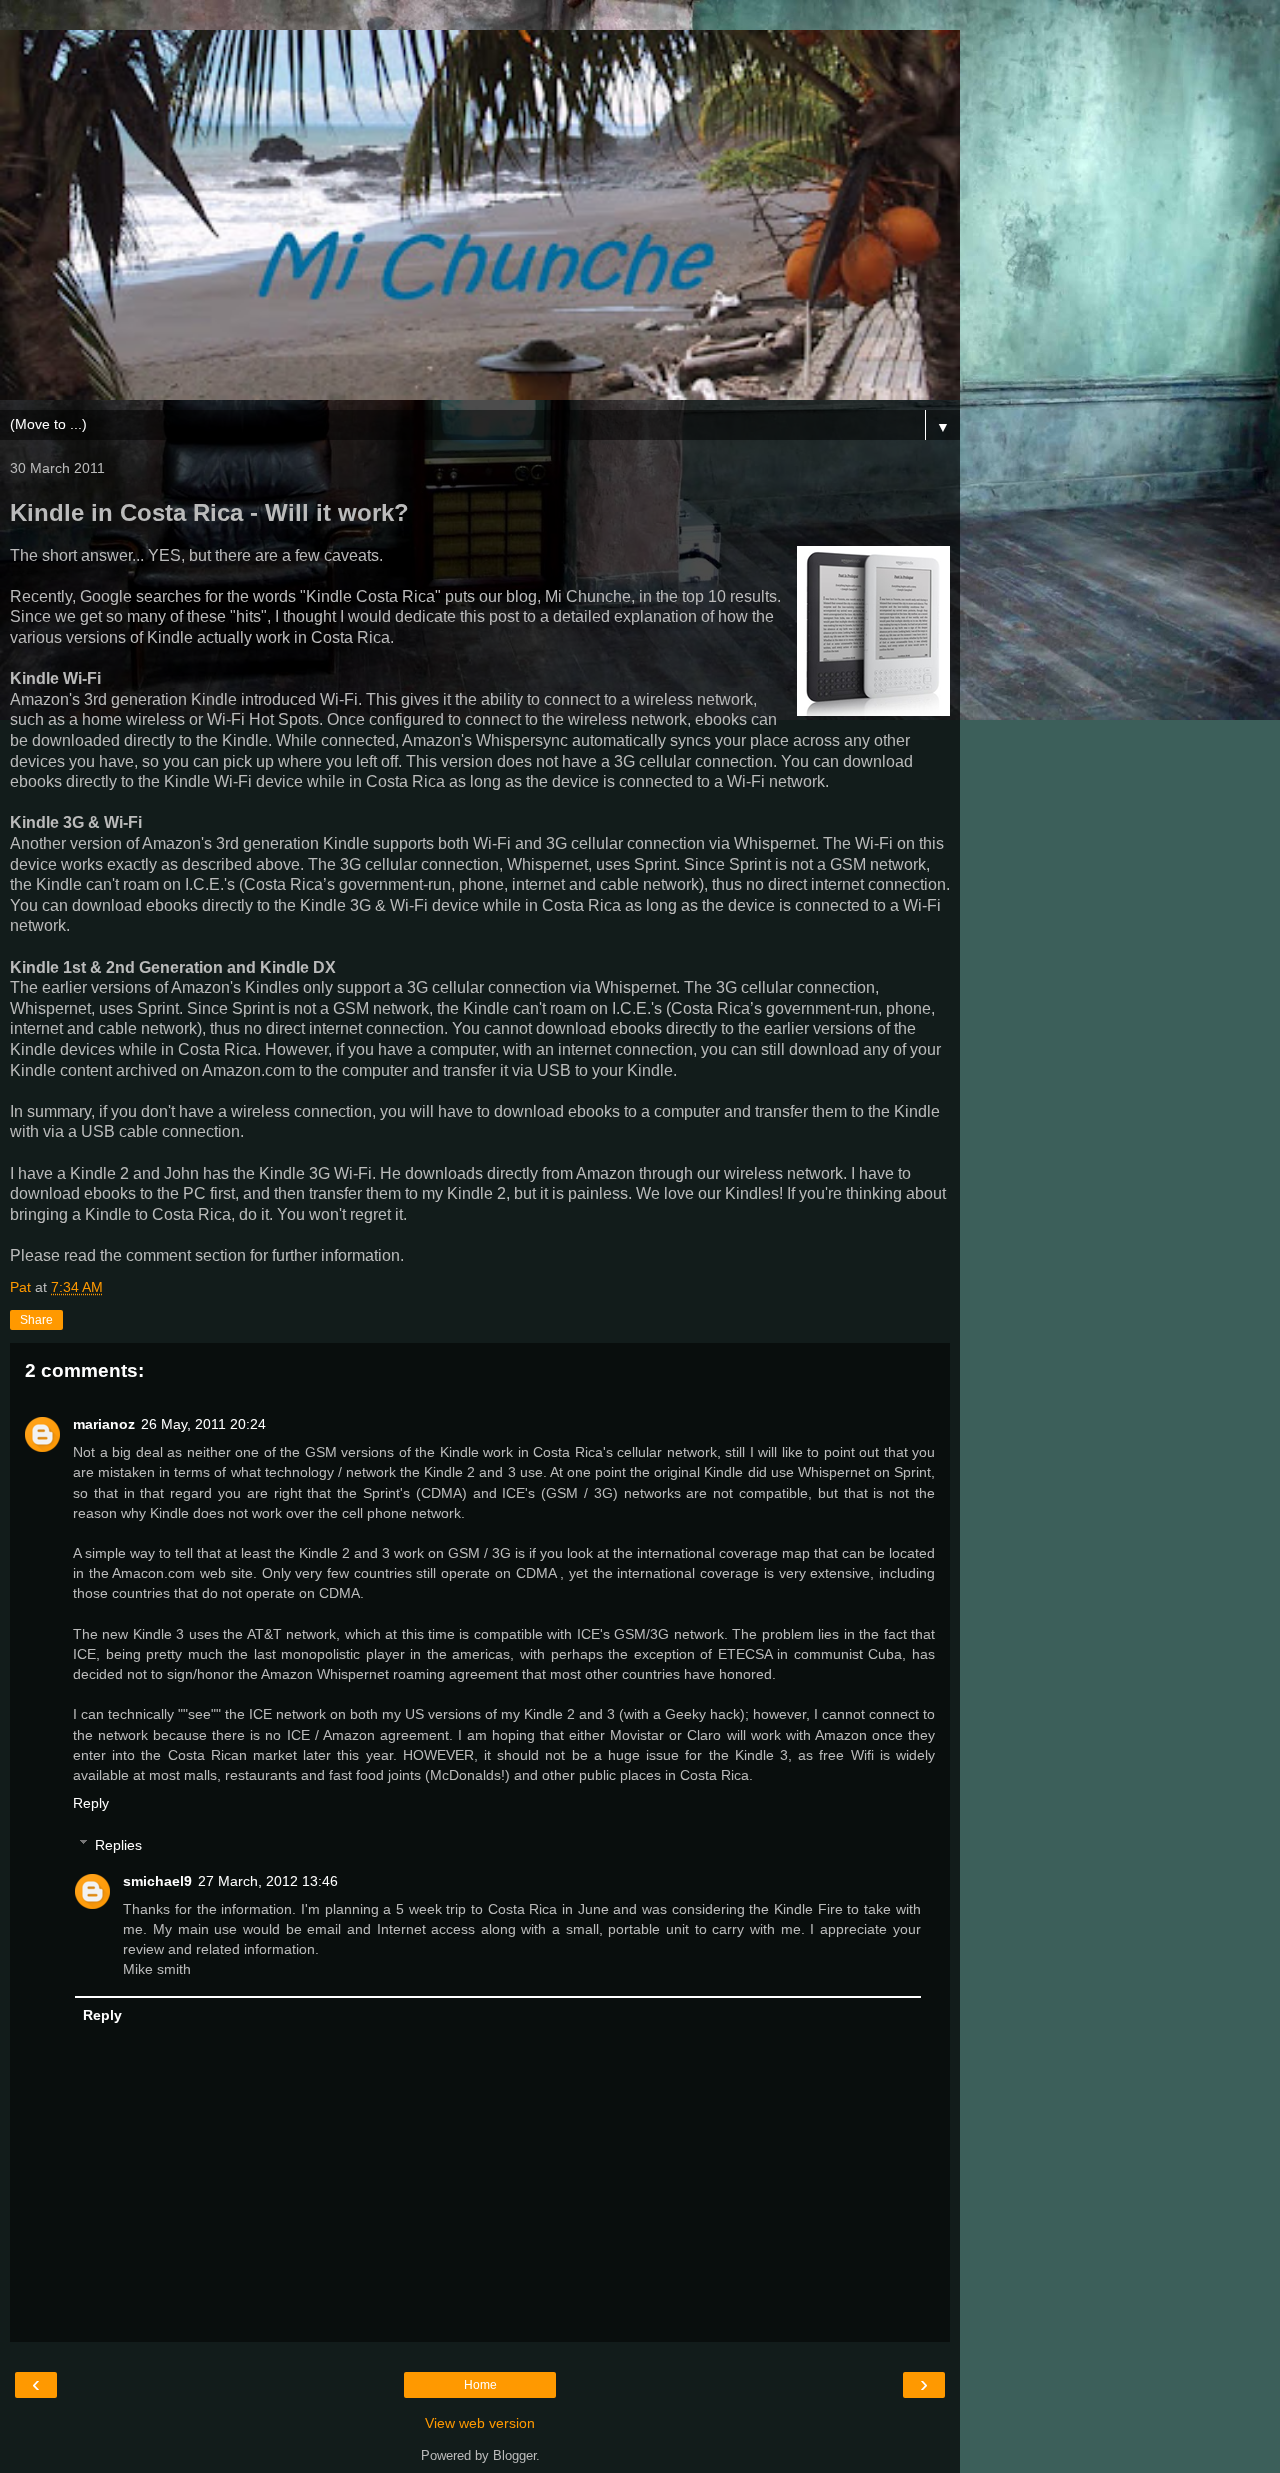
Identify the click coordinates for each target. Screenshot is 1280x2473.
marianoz (104, 1424)
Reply (91, 1803)
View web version (480, 2423)
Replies (118, 1845)
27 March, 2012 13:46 (268, 1881)
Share (36, 1320)
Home (480, 2385)
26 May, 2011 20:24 (203, 1424)
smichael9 (157, 1881)
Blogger (514, 2455)
